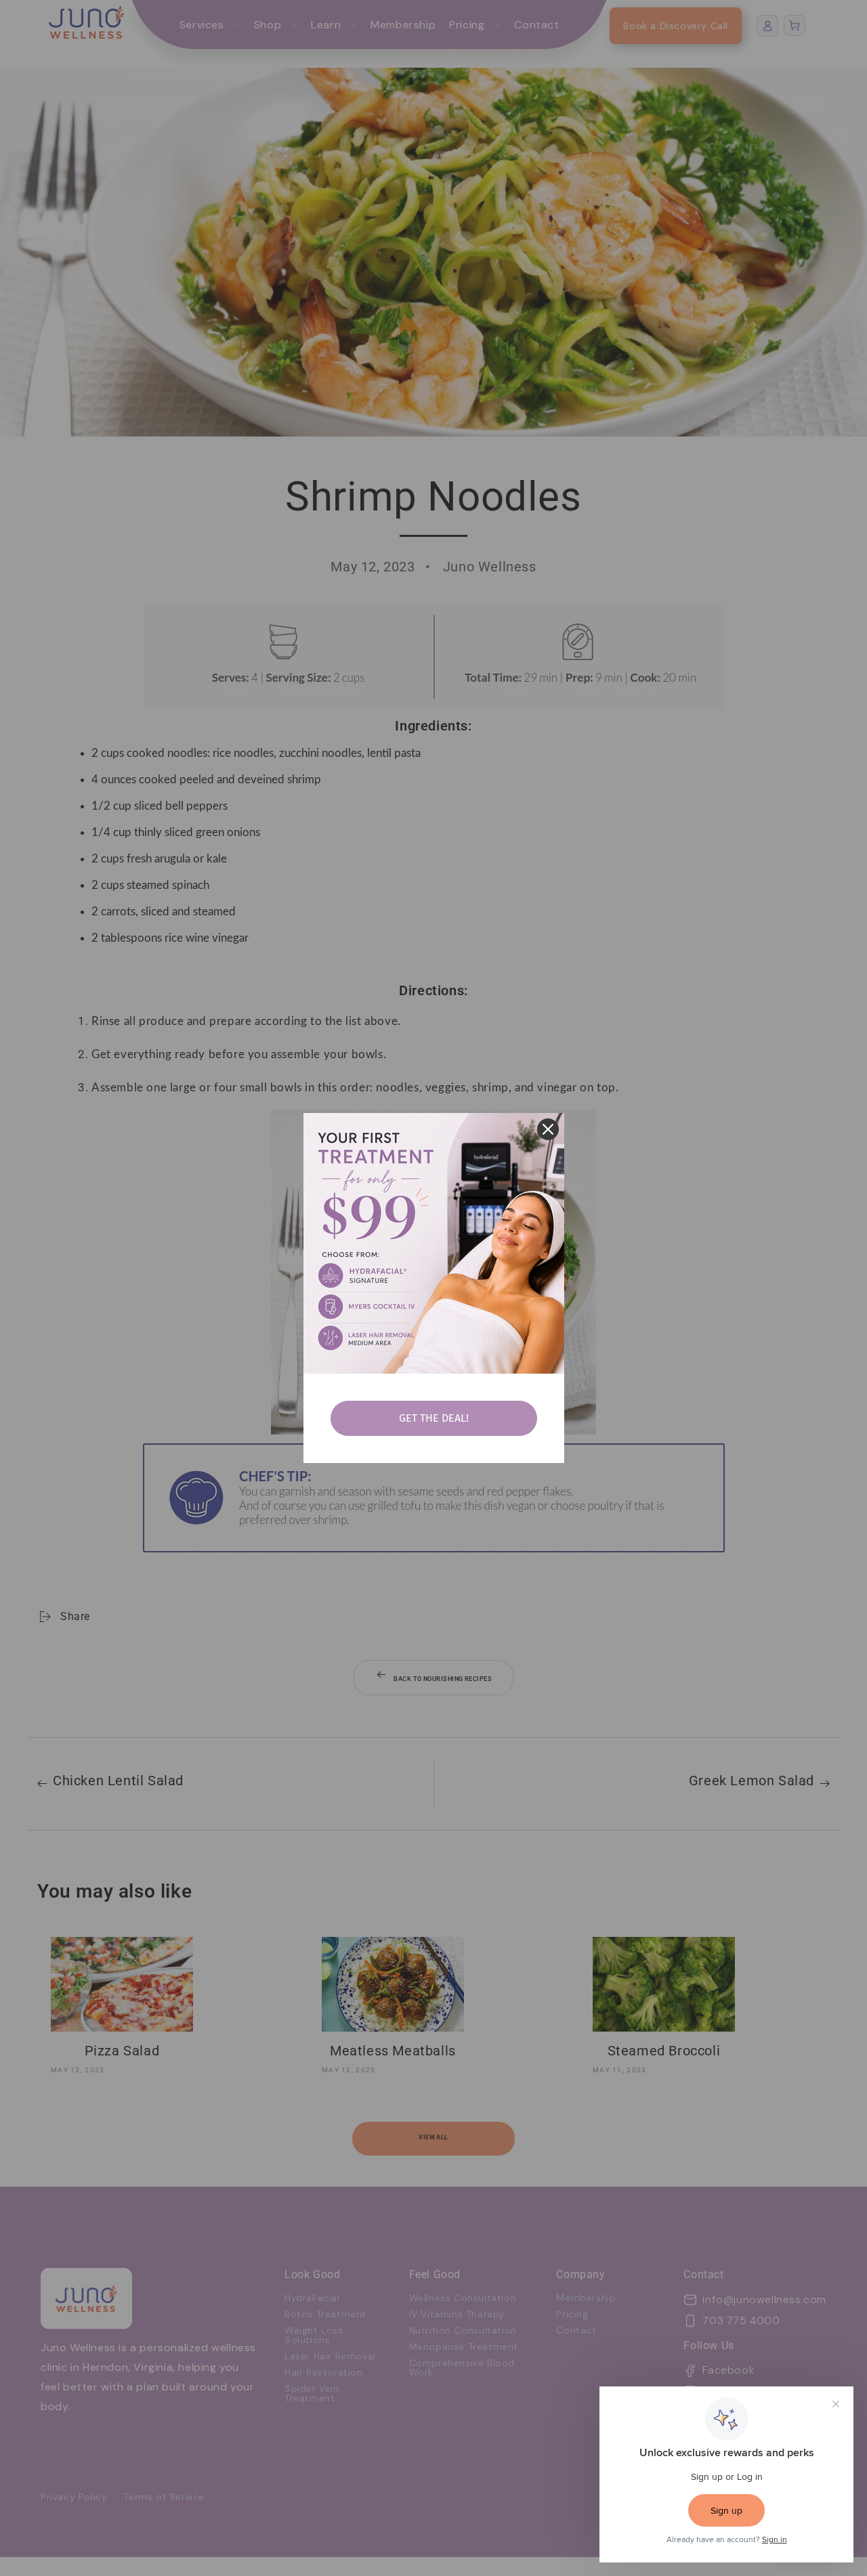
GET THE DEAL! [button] (434, 1418)
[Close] (548, 1129)
